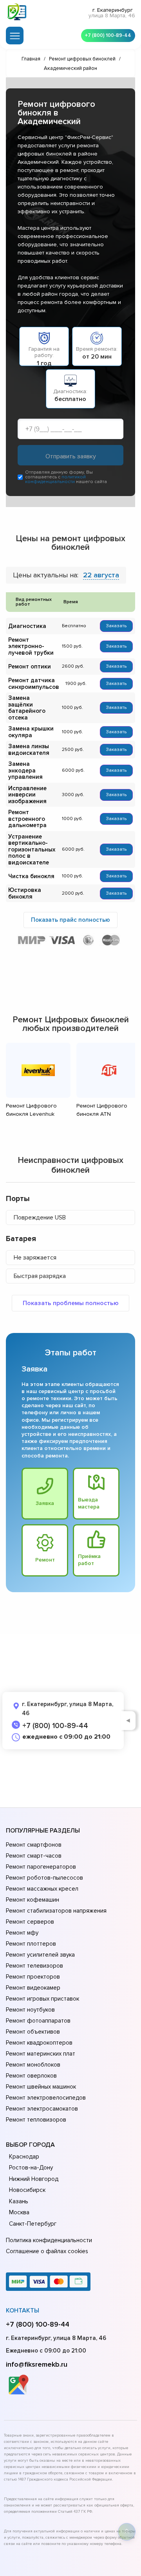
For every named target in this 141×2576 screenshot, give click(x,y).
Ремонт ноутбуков (30, 2010)
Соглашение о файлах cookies (47, 2251)
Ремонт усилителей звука (40, 1955)
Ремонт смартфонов (34, 1845)
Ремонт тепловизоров (36, 2120)
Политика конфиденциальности (49, 2240)
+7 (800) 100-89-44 (108, 35)
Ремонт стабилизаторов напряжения (56, 1911)
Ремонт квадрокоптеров (39, 2043)
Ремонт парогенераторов (41, 1867)
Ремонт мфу (22, 1933)
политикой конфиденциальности (55, 479)
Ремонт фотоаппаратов (38, 2021)
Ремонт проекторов (33, 1977)
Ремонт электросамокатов (42, 2109)
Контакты (23, 2311)
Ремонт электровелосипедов (46, 2098)
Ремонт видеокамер (33, 1988)
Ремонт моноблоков (33, 2065)
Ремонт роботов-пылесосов (44, 1878)
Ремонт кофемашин (33, 1900)
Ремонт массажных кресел (42, 1889)
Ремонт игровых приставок (42, 1999)
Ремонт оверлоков (31, 2076)
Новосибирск (27, 2190)
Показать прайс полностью (70, 920)
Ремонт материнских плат (41, 2054)
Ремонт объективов (33, 2032)
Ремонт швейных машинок (41, 2087)
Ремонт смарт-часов (34, 1856)
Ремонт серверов (30, 1922)
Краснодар (24, 2157)
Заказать (116, 626)
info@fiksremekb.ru (37, 2364)
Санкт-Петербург (33, 2224)
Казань (19, 2201)
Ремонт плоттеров (31, 1944)
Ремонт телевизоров (34, 1966)
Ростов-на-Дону (31, 2168)
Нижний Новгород (34, 2179)
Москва (19, 2212)
